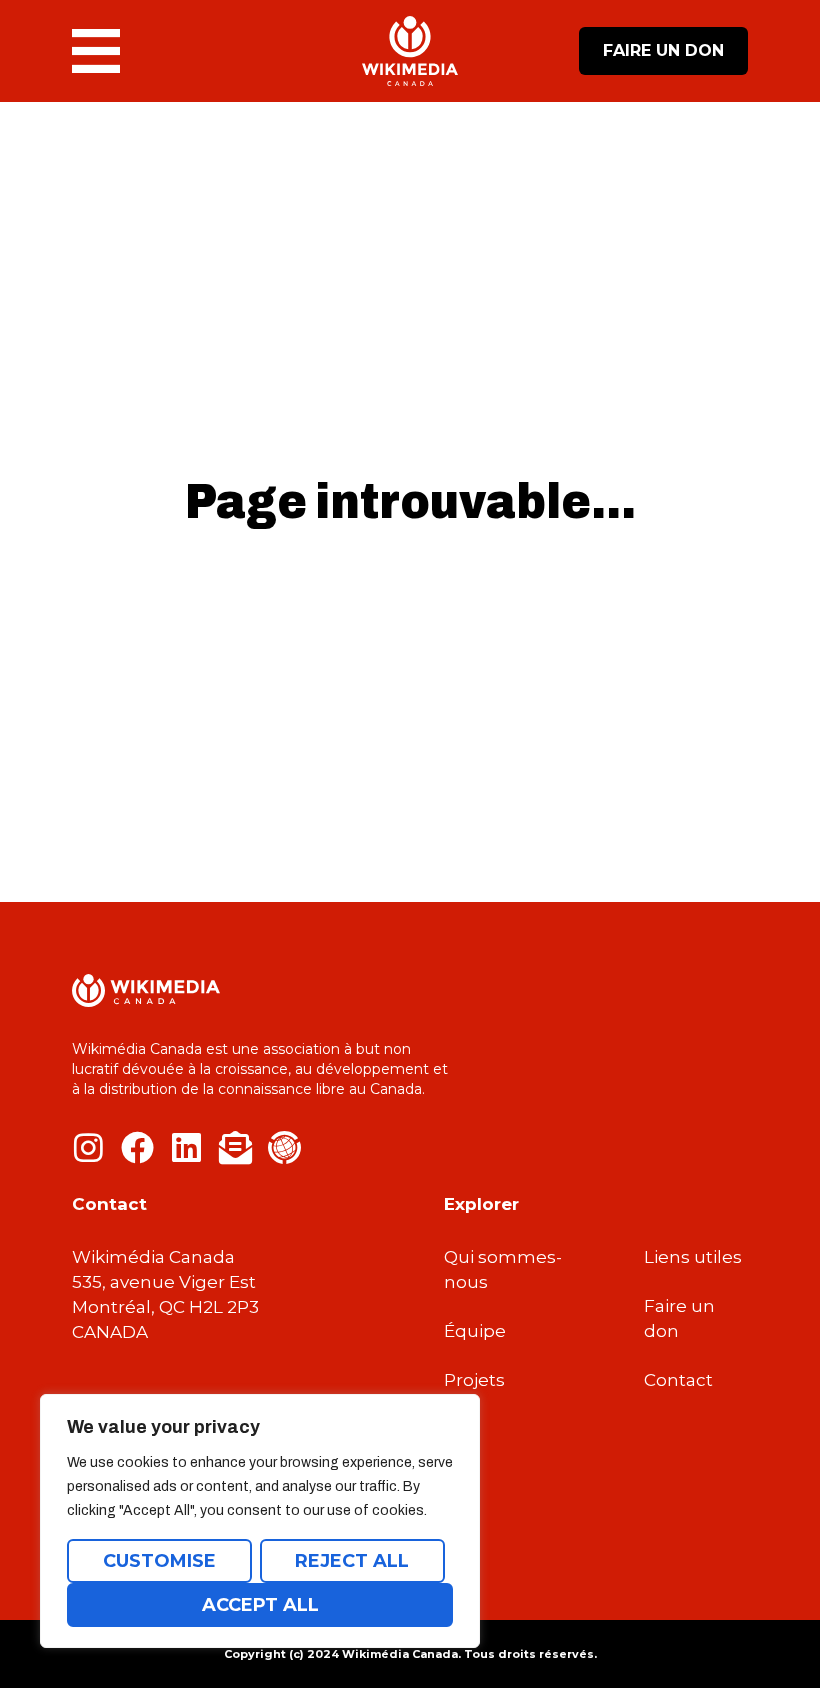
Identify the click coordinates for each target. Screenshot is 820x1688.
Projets (474, 1380)
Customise (159, 1561)
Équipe (475, 1331)
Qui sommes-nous (503, 1269)
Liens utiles (693, 1257)
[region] (260, 1521)
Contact (678, 1380)
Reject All (352, 1561)
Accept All (260, 1605)
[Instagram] (88, 1147)
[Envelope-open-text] (235, 1147)
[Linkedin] (186, 1147)
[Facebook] (137, 1147)
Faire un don (679, 1318)
